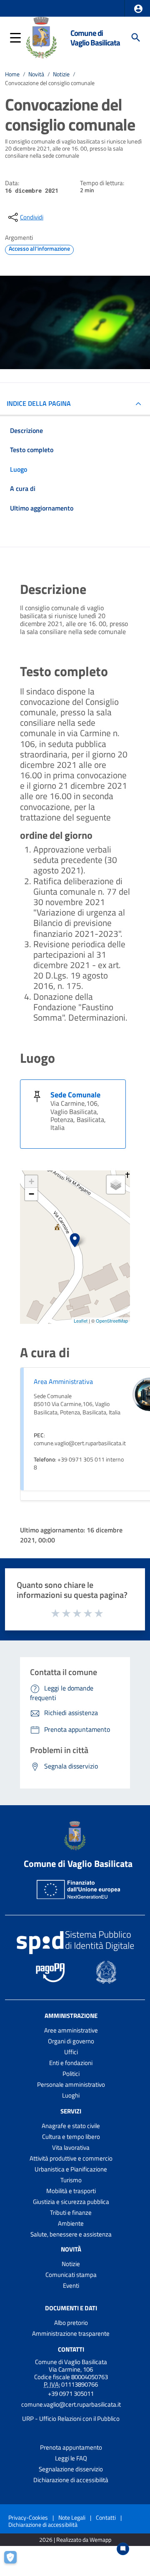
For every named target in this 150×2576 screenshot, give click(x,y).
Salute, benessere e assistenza (71, 2234)
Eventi (71, 2285)
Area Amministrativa (63, 1381)
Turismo (71, 2180)
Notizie (61, 74)
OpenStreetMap (112, 1321)
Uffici (71, 2052)
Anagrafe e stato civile (71, 2126)
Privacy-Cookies (28, 2517)
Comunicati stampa (71, 2275)
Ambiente (71, 2223)
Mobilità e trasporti (71, 2191)
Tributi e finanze (71, 2212)
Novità (36, 74)
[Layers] (116, 1185)
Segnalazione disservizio (71, 2469)
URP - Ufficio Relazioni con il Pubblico (71, 2419)
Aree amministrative (71, 2030)
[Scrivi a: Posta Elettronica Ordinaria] (71, 2412)
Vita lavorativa (71, 2147)
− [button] (31, 1194)
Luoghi (71, 2095)
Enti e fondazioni (71, 2063)
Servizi (71, 2111)
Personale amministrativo (71, 2084)
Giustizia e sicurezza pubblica (71, 2202)
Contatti (71, 2349)
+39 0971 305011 (71, 2394)
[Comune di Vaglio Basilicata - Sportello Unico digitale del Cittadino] (41, 37)
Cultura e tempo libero (71, 2137)
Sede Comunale (75, 1095)
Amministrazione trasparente (71, 2333)
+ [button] (31, 1181)
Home (12, 74)
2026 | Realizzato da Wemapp (75, 2540)
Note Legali (72, 2517)
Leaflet (81, 1321)
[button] (138, 9)
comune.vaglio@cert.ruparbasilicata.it (71, 2404)
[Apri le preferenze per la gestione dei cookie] (15, 2561)
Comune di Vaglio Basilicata (95, 38)
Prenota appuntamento (71, 2447)
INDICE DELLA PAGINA (39, 403)
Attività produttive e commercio (71, 2158)
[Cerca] (136, 38)
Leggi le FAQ (71, 2458)
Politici (71, 2074)
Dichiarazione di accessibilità (71, 2480)
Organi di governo (71, 2041)
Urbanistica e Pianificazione (71, 2169)
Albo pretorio (71, 2323)
